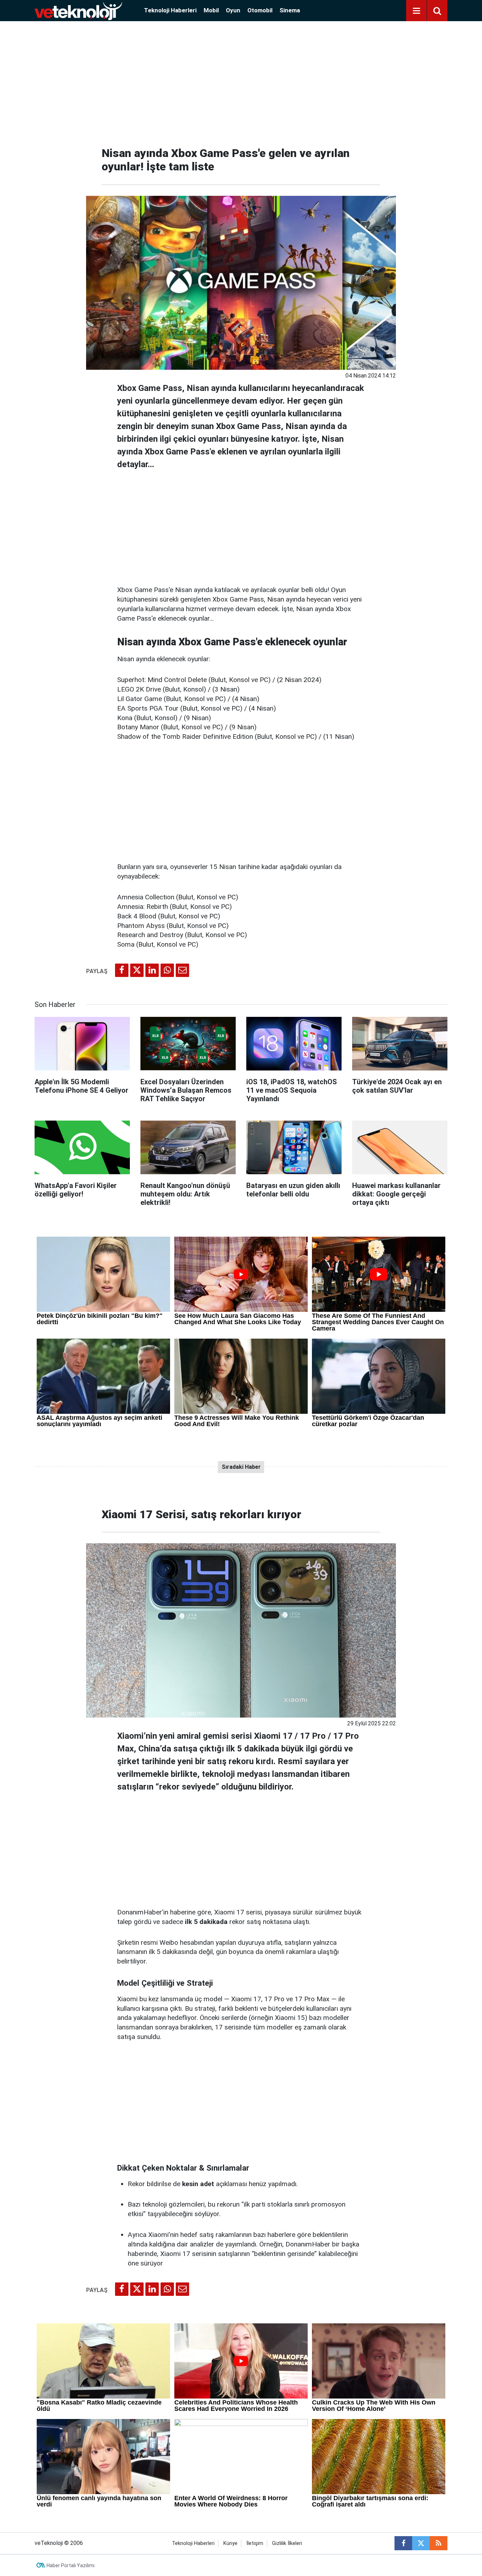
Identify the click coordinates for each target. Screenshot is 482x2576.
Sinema (290, 10)
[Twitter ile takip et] (421, 2543)
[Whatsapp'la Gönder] (167, 970)
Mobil (211, 10)
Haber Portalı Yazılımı (71, 2565)
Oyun (233, 10)
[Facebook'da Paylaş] (122, 970)
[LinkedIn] (152, 970)
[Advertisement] (241, 81)
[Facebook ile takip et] (403, 2543)
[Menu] (416, 11)
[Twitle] (137, 970)
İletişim (255, 2543)
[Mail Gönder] (182, 970)
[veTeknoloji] (78, 10)
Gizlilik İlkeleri (287, 2543)
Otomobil (260, 10)
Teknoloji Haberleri (170, 10)
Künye (230, 2543)
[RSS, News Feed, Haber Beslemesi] (439, 2543)
